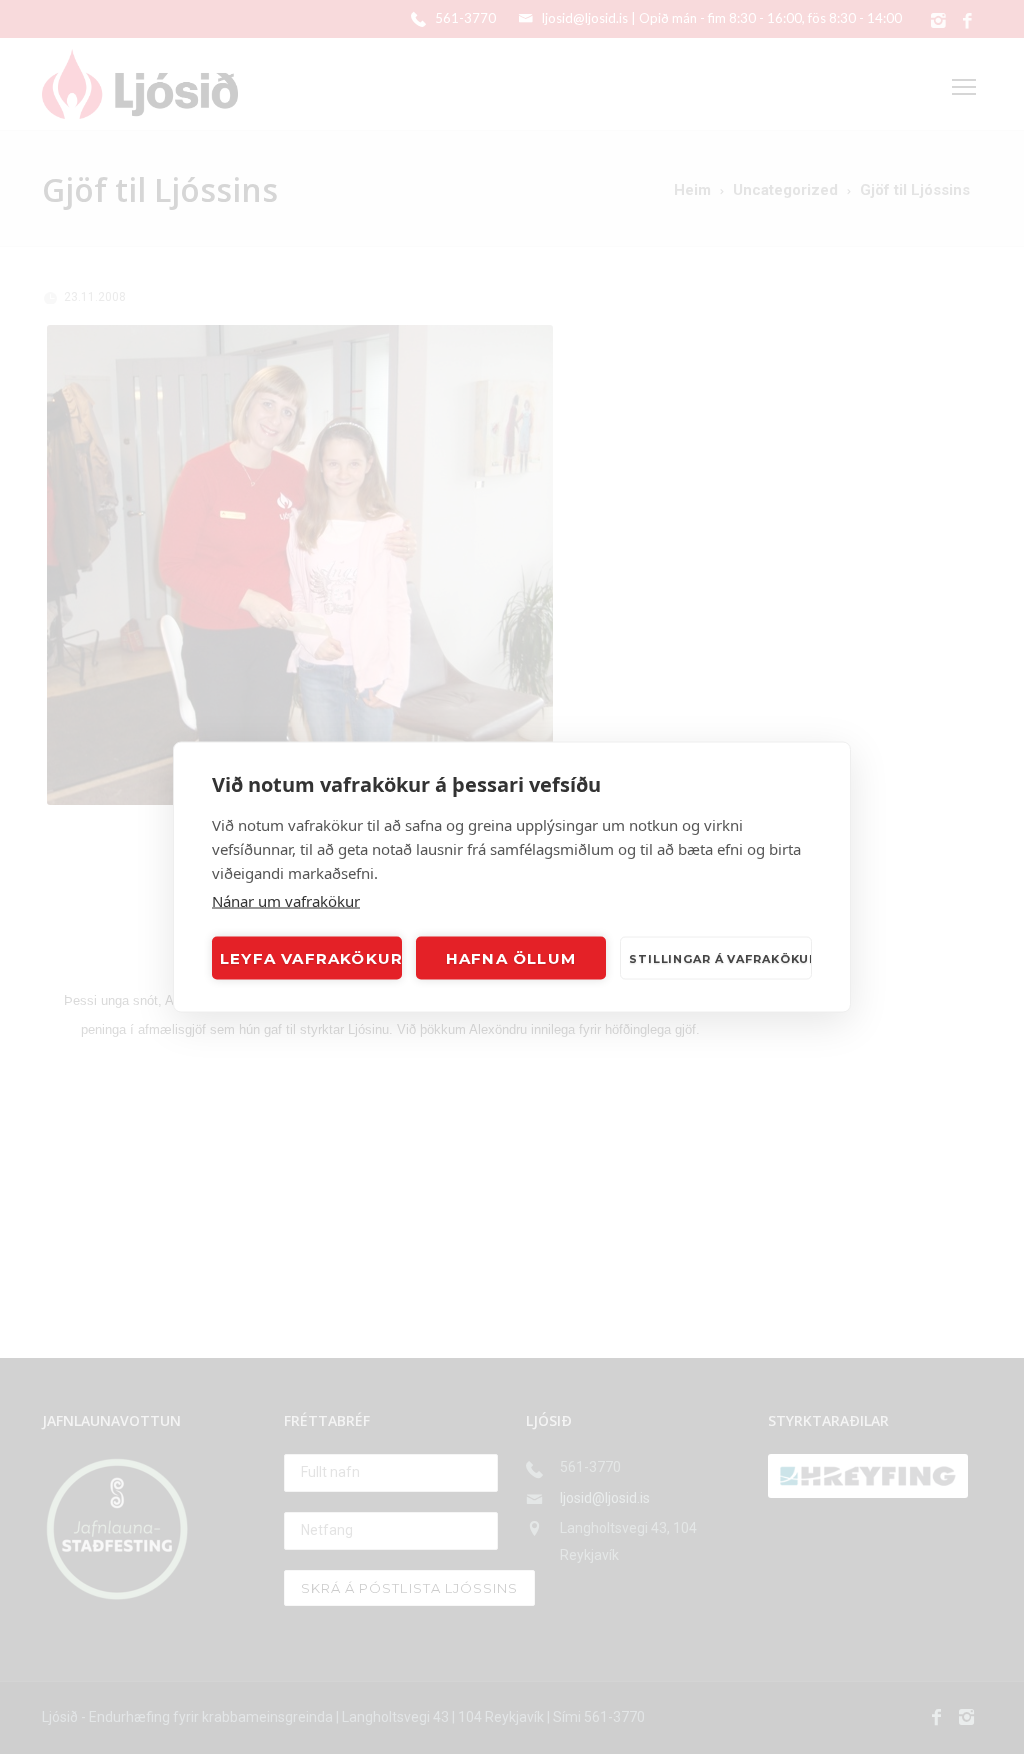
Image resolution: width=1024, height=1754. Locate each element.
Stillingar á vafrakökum (720, 958)
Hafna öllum (511, 957)
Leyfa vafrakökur (311, 957)
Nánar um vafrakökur (286, 901)
